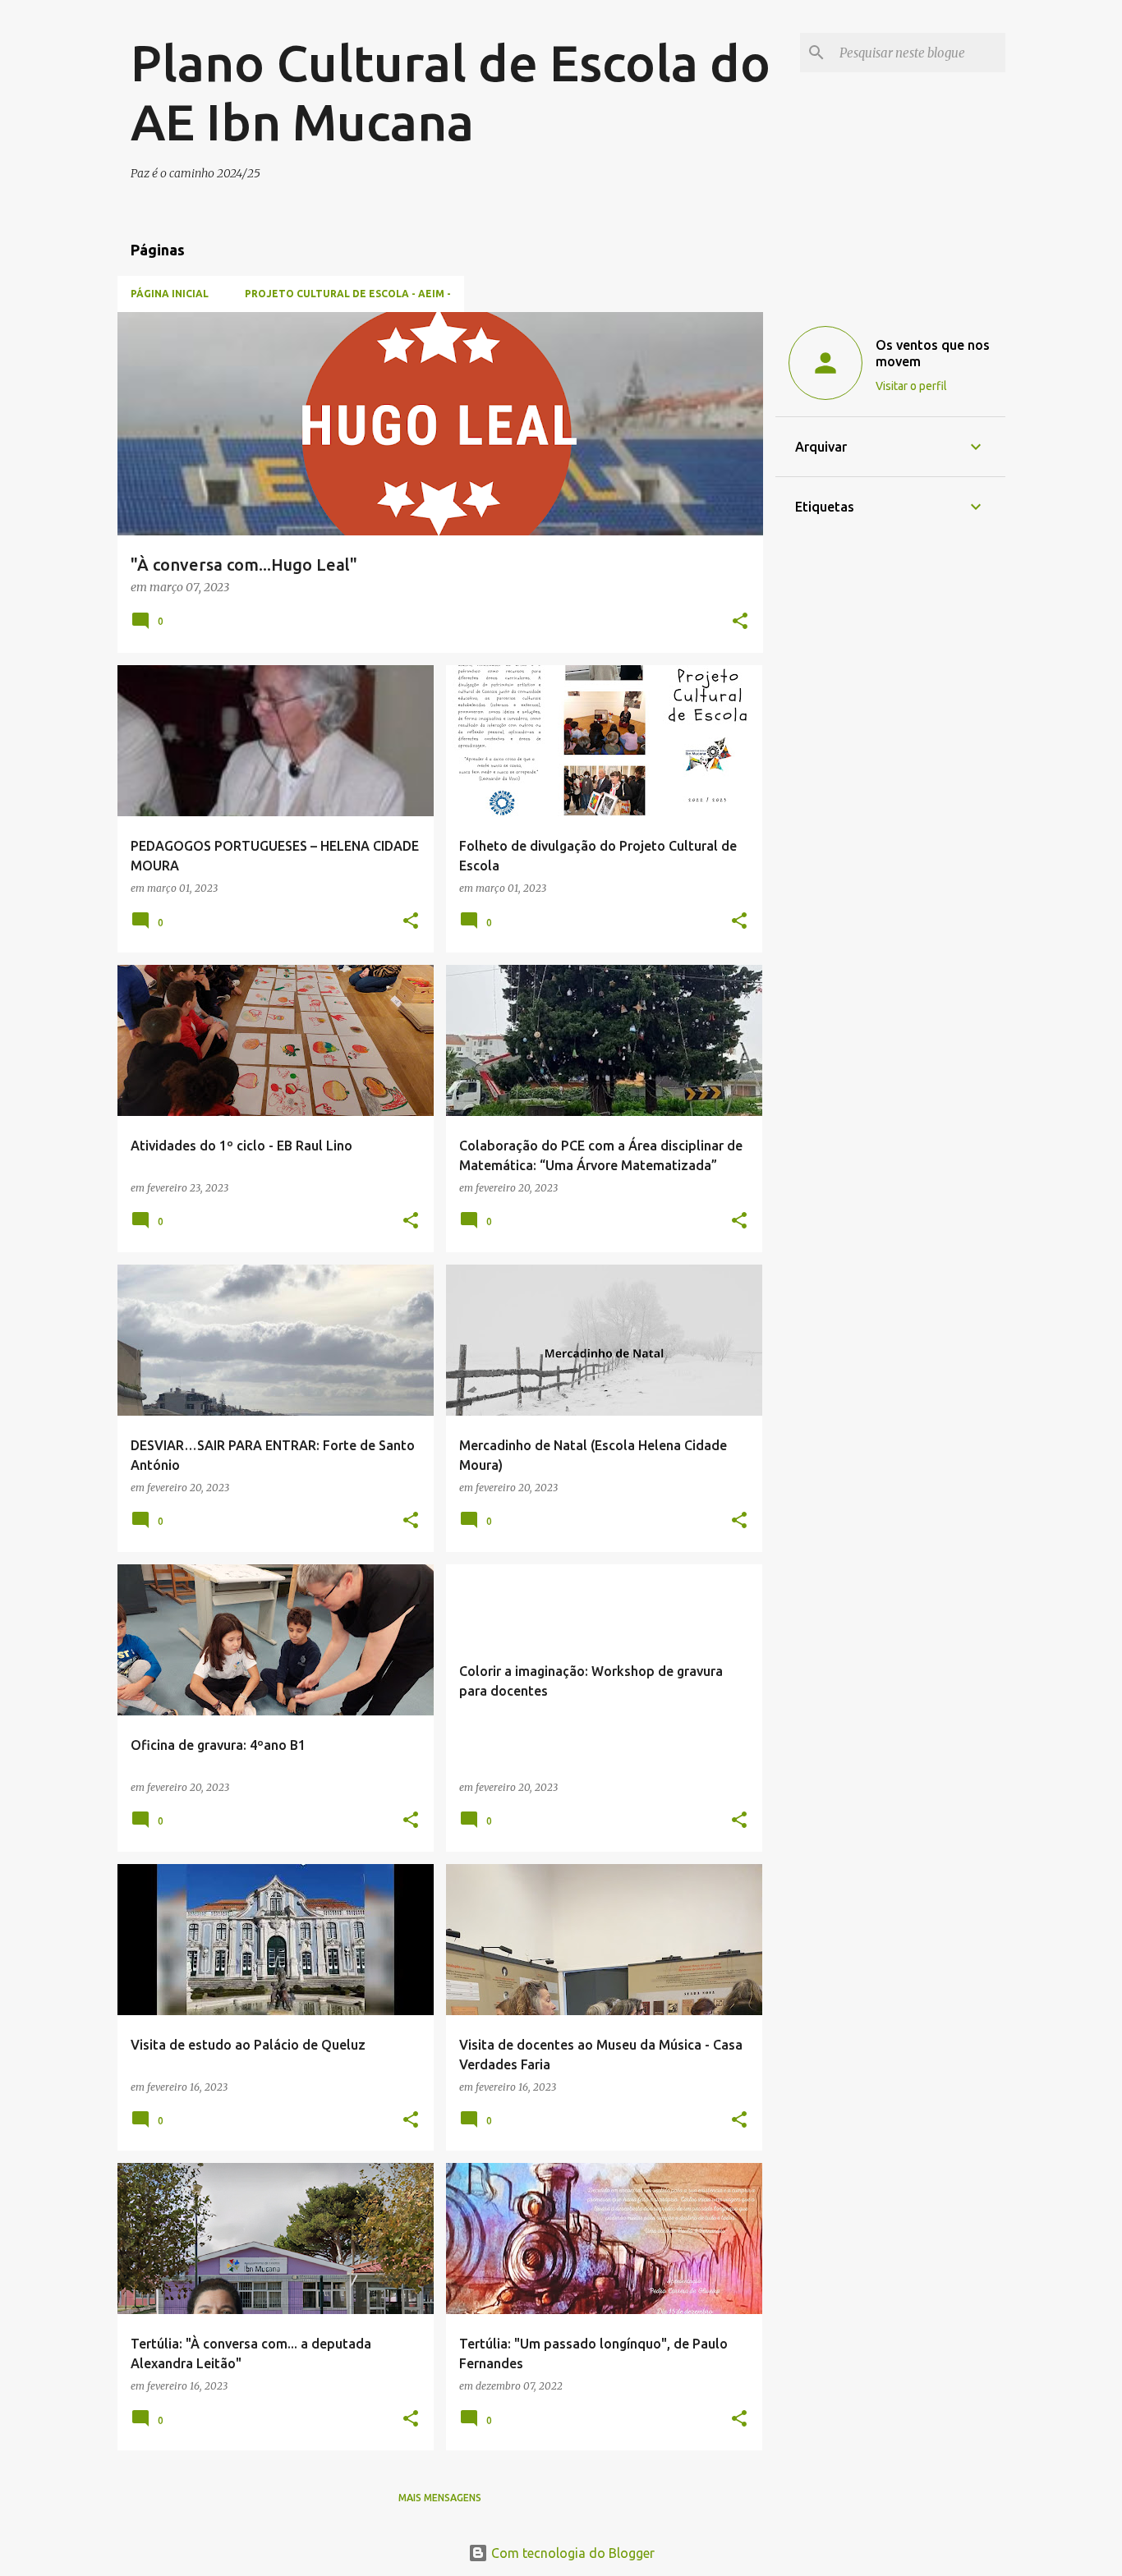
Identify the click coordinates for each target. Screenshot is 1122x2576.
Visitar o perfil (911, 386)
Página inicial (170, 294)
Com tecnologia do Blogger (571, 2553)
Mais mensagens (440, 2498)
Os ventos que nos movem (933, 353)
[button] (740, 622)
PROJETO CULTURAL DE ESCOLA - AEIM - (348, 294)
